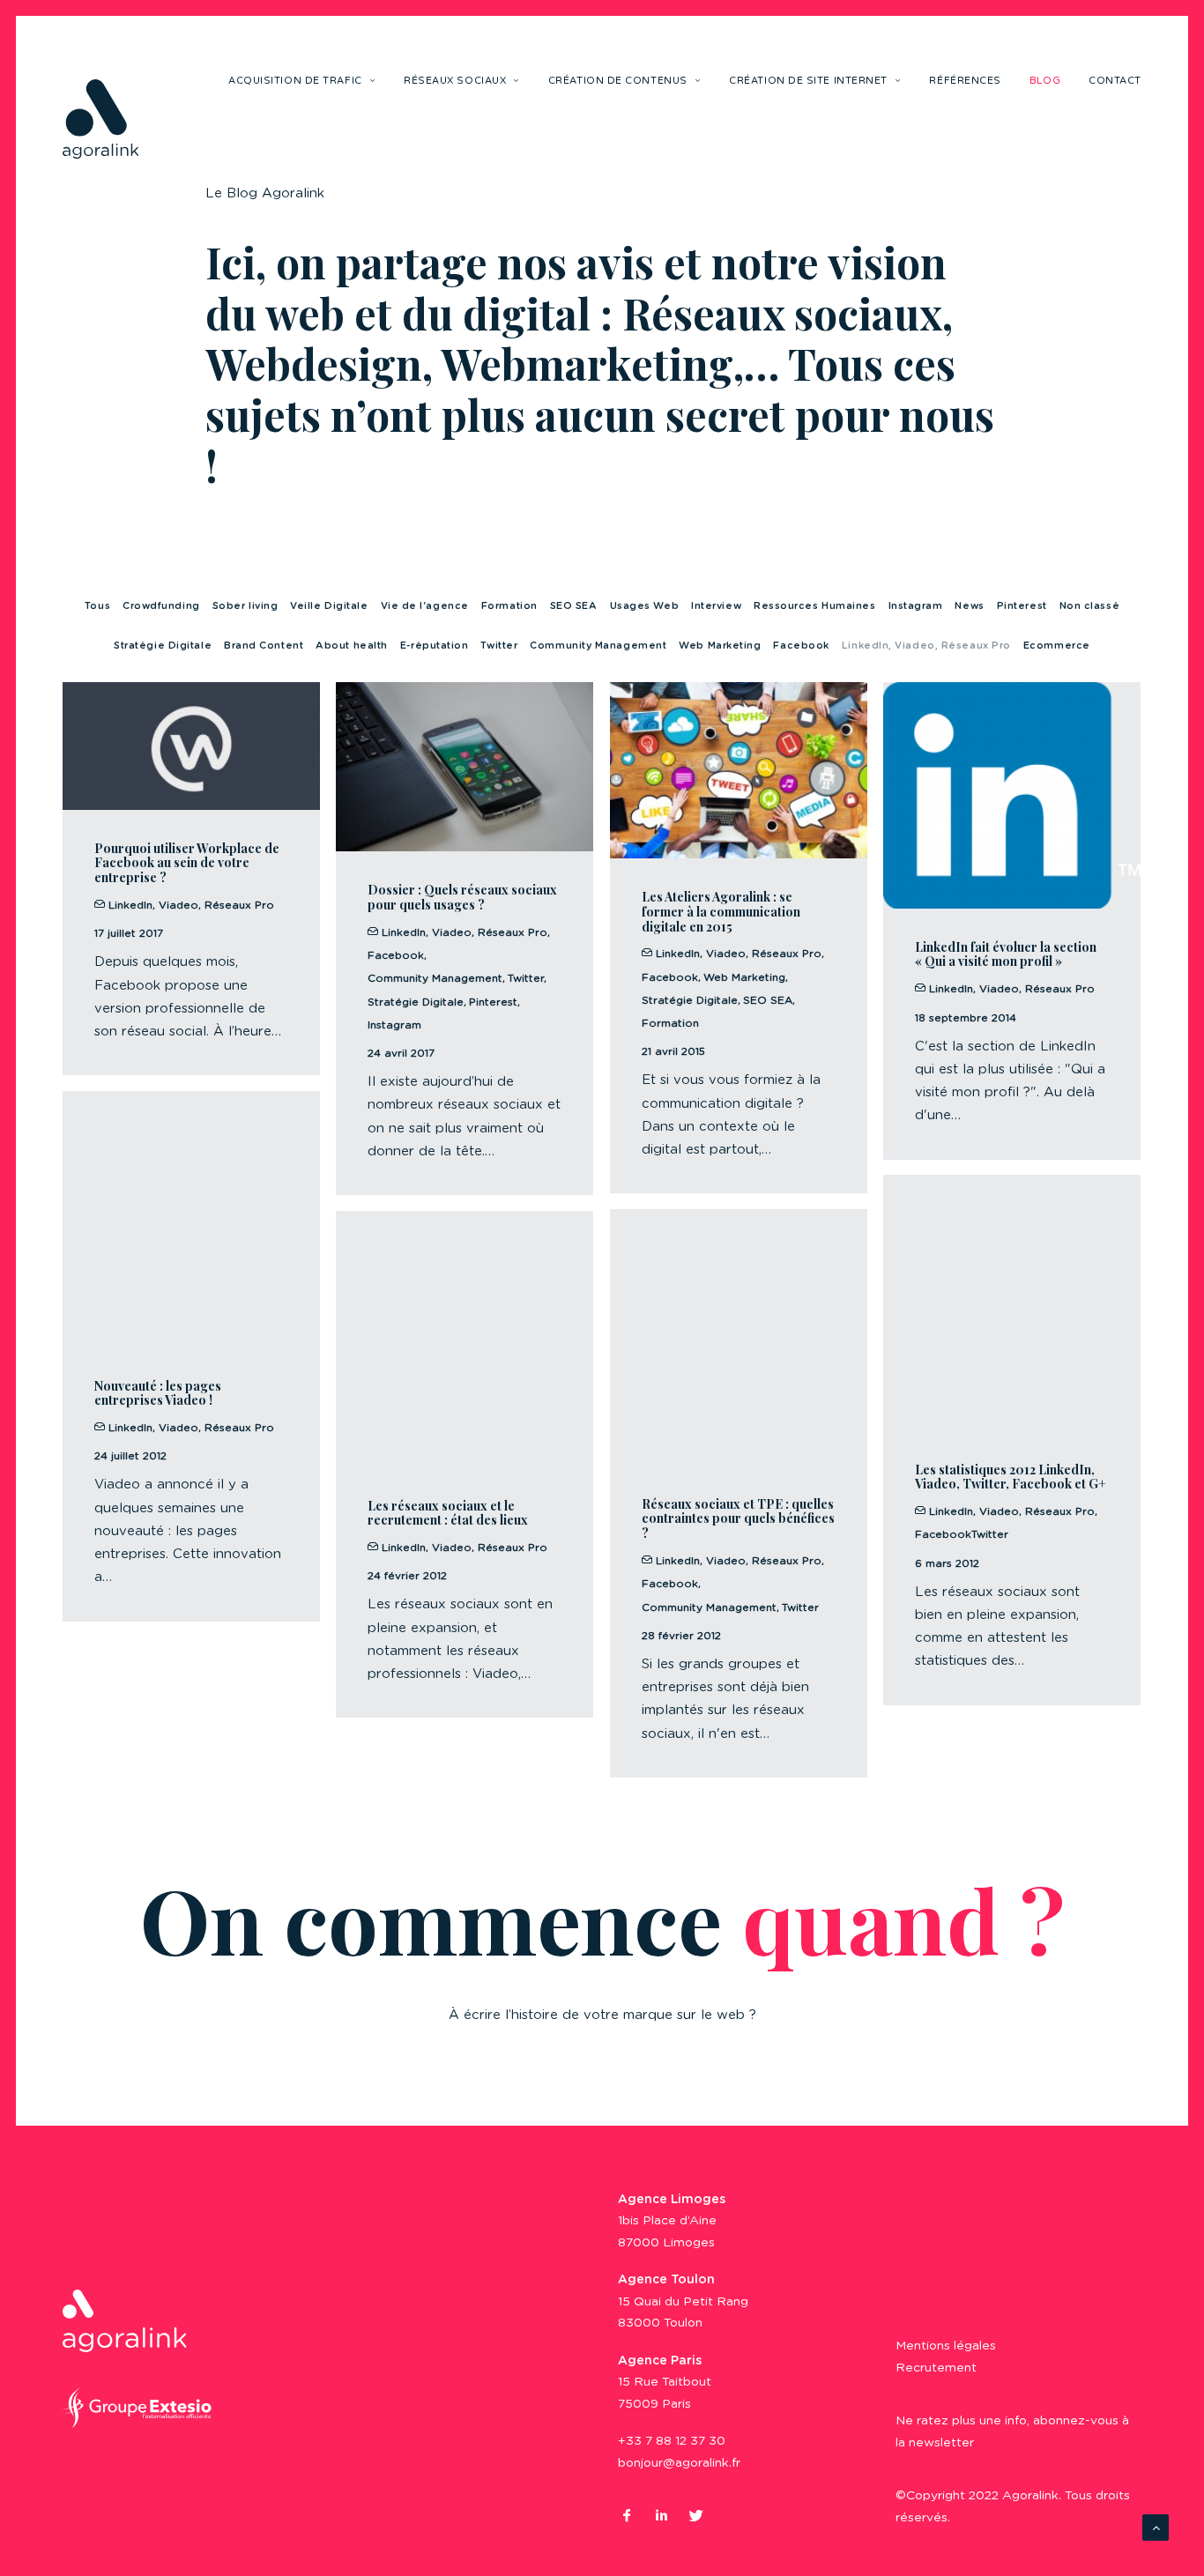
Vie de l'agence (425, 606)
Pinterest (1022, 606)
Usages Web (645, 606)
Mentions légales (946, 2346)
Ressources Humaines (814, 606)
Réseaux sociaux (455, 81)
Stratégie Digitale (163, 646)
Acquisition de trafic (295, 81)
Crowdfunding (161, 606)
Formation (509, 606)
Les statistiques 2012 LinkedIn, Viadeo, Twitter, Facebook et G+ (1011, 1477)
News (969, 606)
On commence (602, 1919)
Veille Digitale (329, 606)
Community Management (598, 646)
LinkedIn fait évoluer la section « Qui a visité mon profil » (1006, 954)
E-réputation (435, 646)
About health (352, 646)
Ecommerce (1057, 646)
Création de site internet (808, 81)
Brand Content (264, 646)
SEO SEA (574, 606)
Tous (97, 606)
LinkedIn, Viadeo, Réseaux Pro (926, 646)
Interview (716, 606)
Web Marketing (720, 646)
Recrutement (936, 2368)
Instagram (916, 606)
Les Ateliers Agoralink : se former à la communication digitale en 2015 (721, 912)
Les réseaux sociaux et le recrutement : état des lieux (448, 1513)
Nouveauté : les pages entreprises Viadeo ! (158, 1393)
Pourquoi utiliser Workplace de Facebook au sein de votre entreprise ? (187, 863)
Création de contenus (618, 81)
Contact (1115, 81)
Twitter (499, 646)
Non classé (1090, 606)
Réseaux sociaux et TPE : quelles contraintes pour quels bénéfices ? (738, 1519)
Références (965, 81)
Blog (1045, 81)
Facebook (801, 646)
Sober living (245, 606)
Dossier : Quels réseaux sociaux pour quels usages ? (462, 897)
